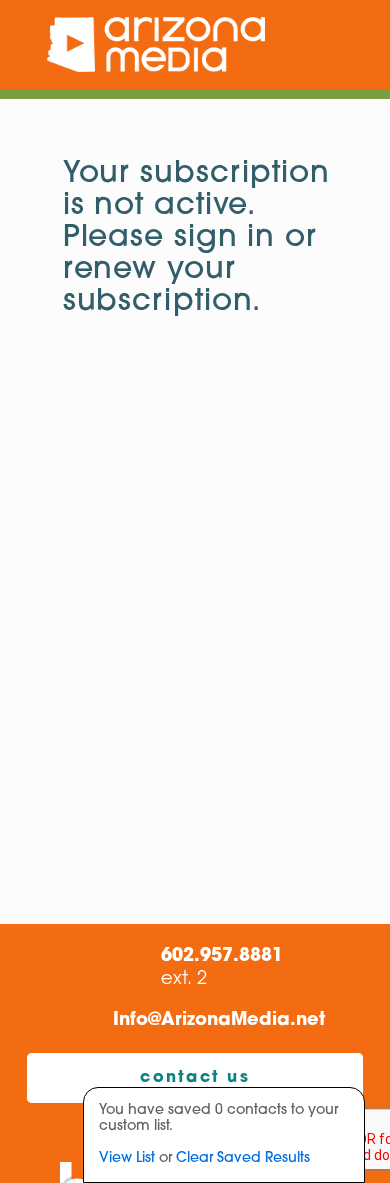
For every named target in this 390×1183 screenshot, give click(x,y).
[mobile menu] (363, 45)
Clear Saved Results (243, 1158)
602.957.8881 (222, 957)
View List (127, 1158)
